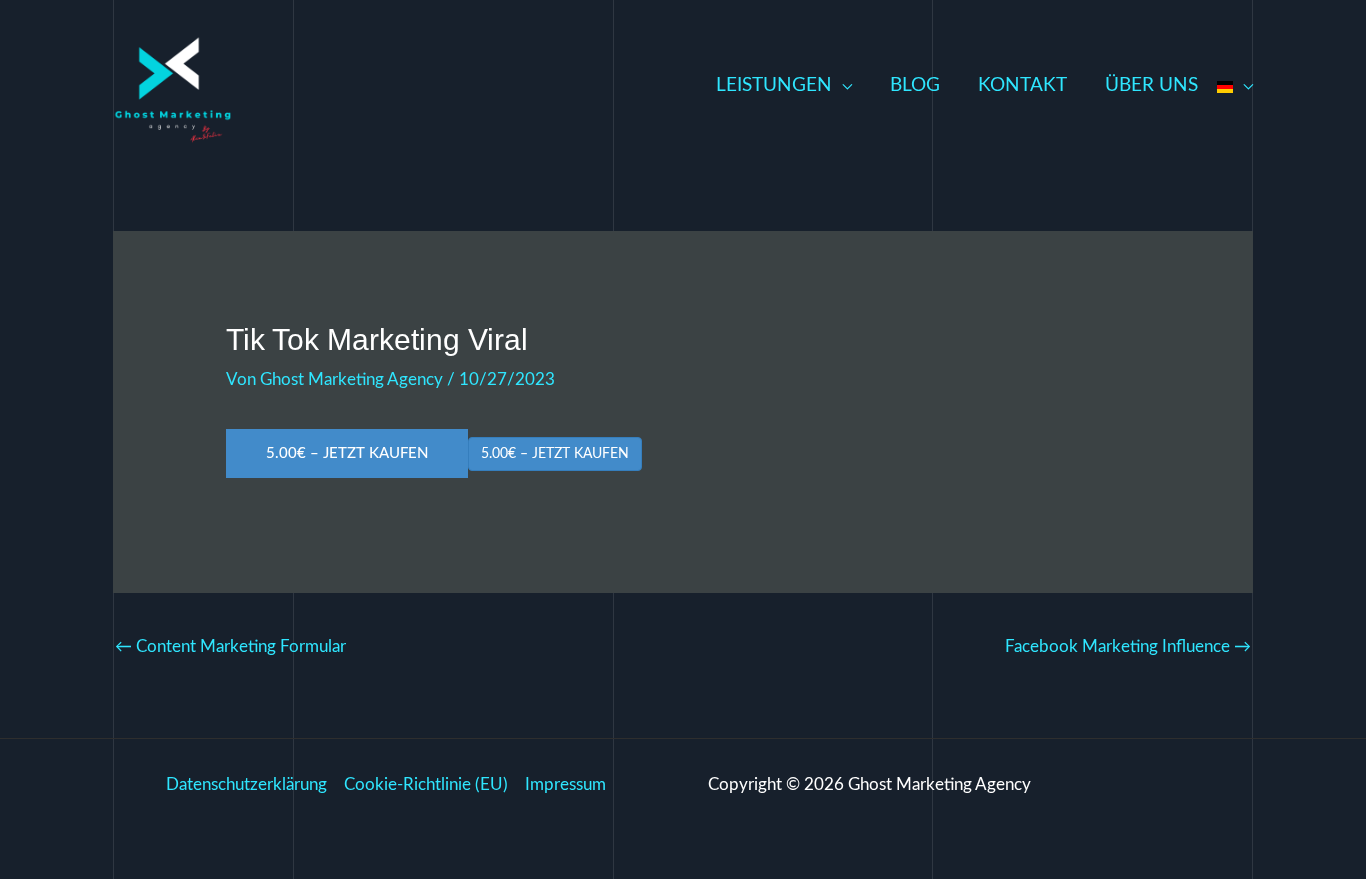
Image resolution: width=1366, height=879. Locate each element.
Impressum (565, 784)
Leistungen (774, 85)
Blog (915, 85)
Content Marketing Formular (230, 646)
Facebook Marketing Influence (1128, 646)
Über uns (1151, 85)
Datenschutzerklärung (246, 784)
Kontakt (1022, 85)
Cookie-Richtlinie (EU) (426, 784)
